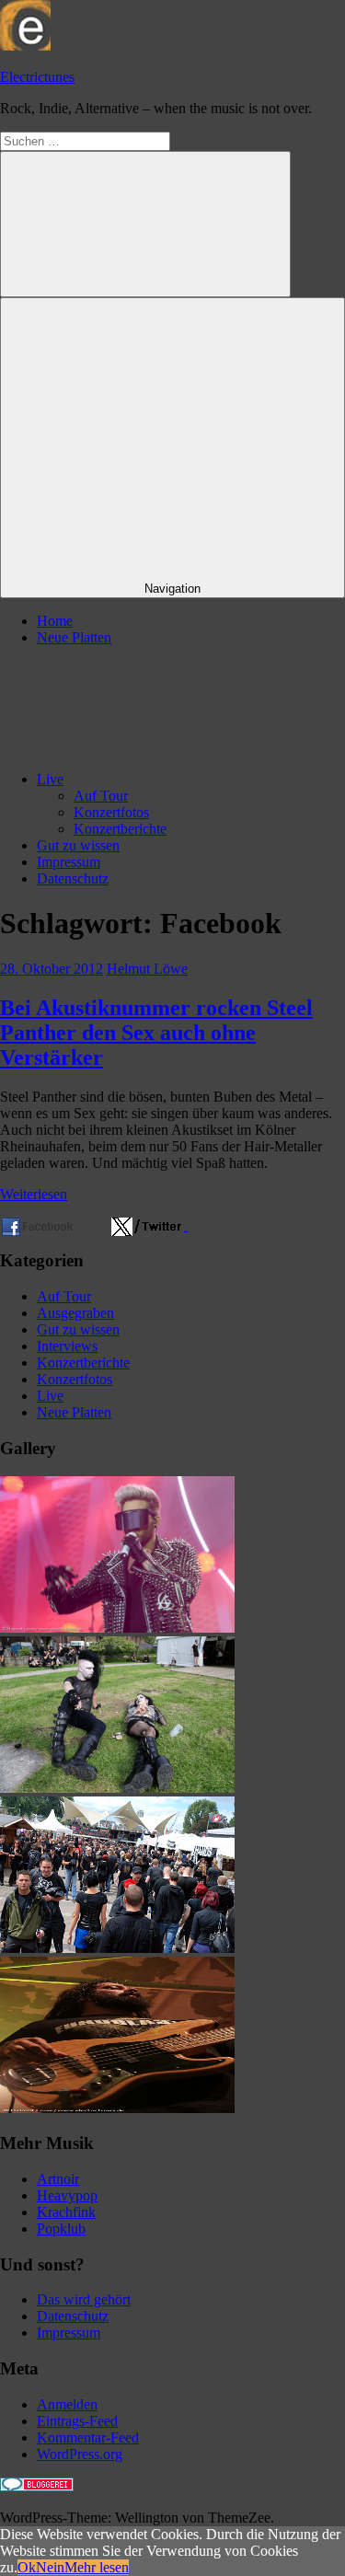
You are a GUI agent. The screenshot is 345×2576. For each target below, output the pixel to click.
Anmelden (67, 2404)
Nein (50, 2567)
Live (50, 779)
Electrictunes (37, 77)
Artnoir (58, 2179)
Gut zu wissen (78, 845)
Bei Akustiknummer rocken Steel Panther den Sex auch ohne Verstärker (156, 1033)
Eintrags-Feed (77, 2421)
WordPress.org (80, 2454)
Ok (27, 2567)
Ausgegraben (75, 1313)
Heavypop (67, 2195)
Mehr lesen (97, 2567)
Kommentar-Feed (88, 2437)
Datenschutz (73, 878)
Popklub (61, 2229)
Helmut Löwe (147, 969)
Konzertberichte (120, 829)
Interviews (67, 1346)
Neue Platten (74, 637)
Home (55, 621)
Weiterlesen (34, 1194)
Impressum (69, 862)
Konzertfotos (111, 812)
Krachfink (66, 2212)
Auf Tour (101, 796)
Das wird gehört (84, 2299)
